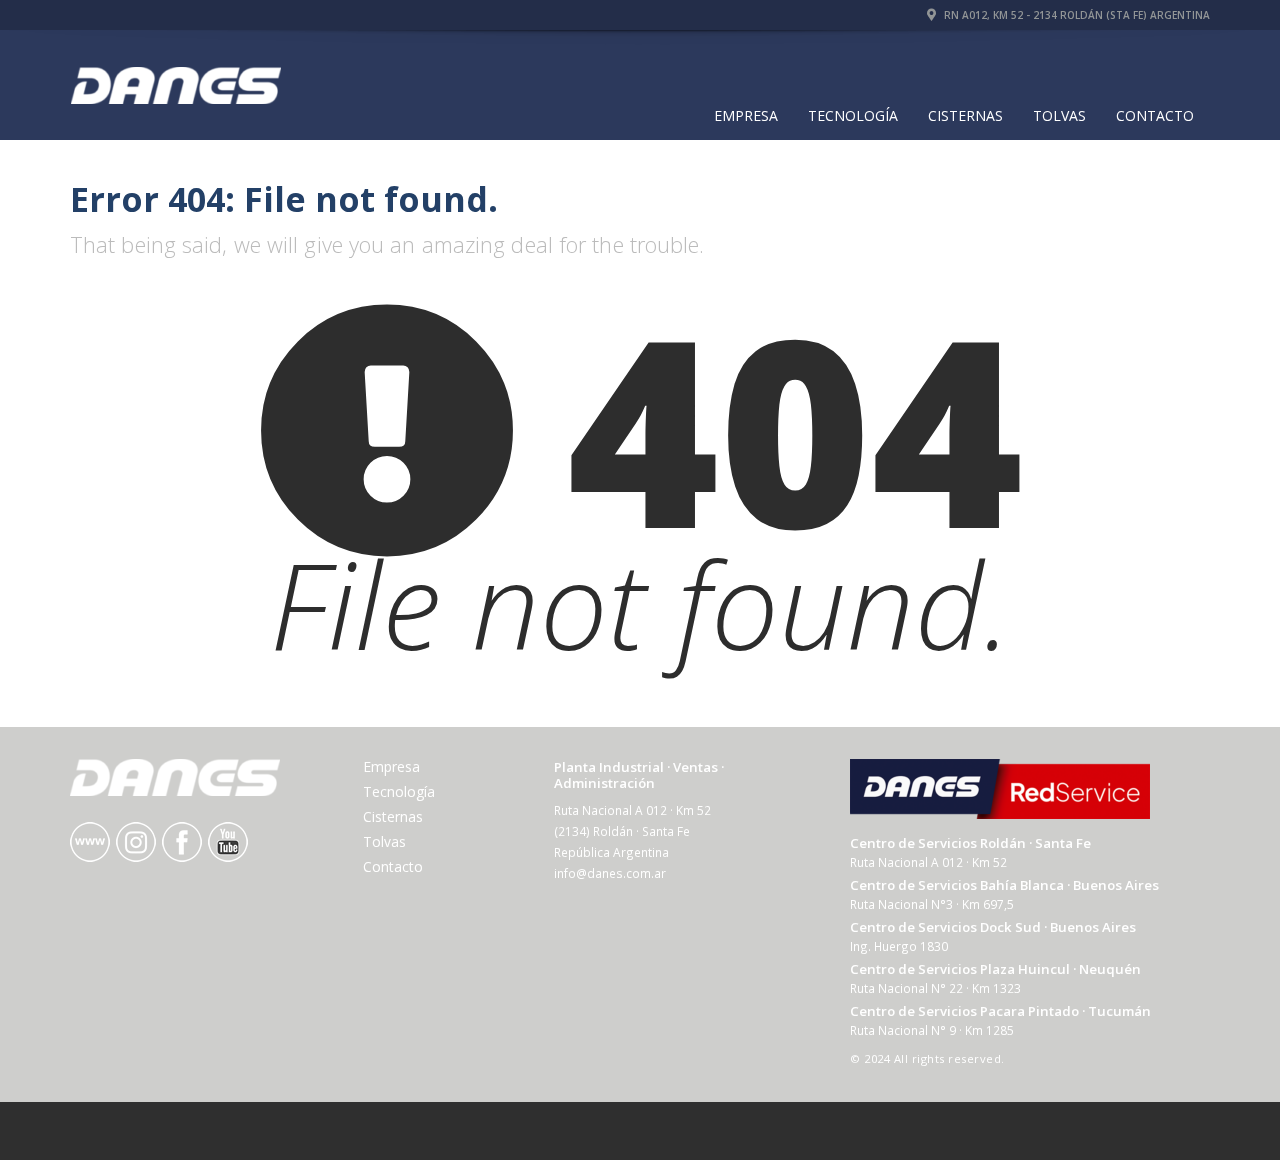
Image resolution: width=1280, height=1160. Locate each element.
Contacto (1155, 115)
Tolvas (1059, 115)
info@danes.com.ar (610, 873)
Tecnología (853, 115)
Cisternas (965, 115)
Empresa (746, 115)
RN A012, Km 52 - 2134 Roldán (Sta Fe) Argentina (1075, 15)
